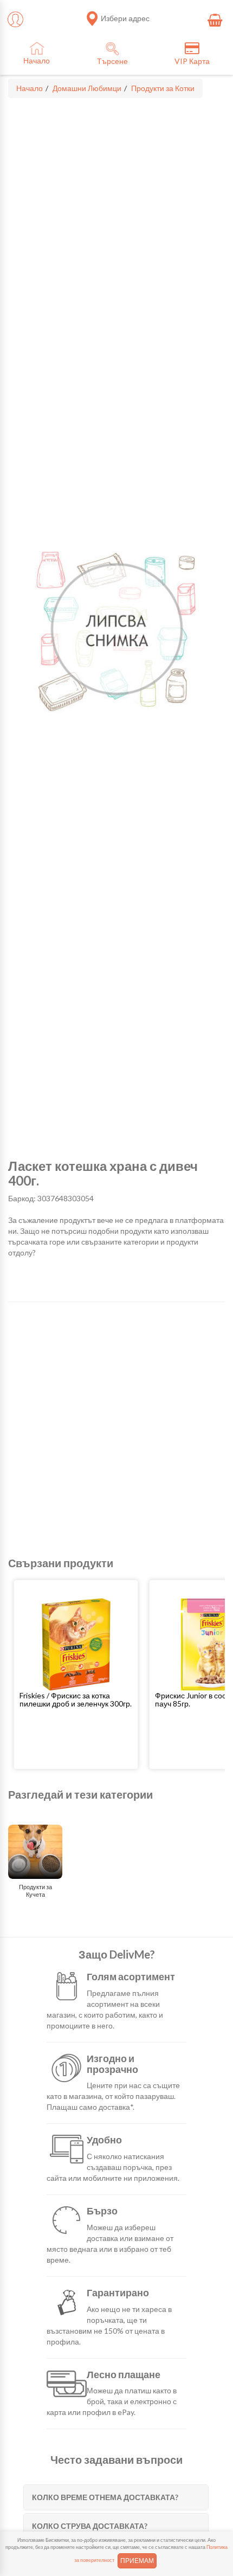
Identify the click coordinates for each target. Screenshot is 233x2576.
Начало (30, 88)
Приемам (137, 2561)
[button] (76, 1699)
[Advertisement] (116, 1429)
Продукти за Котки (163, 88)
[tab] (116, 2497)
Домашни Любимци (87, 88)
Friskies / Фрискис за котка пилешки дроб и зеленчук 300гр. (76, 1699)
